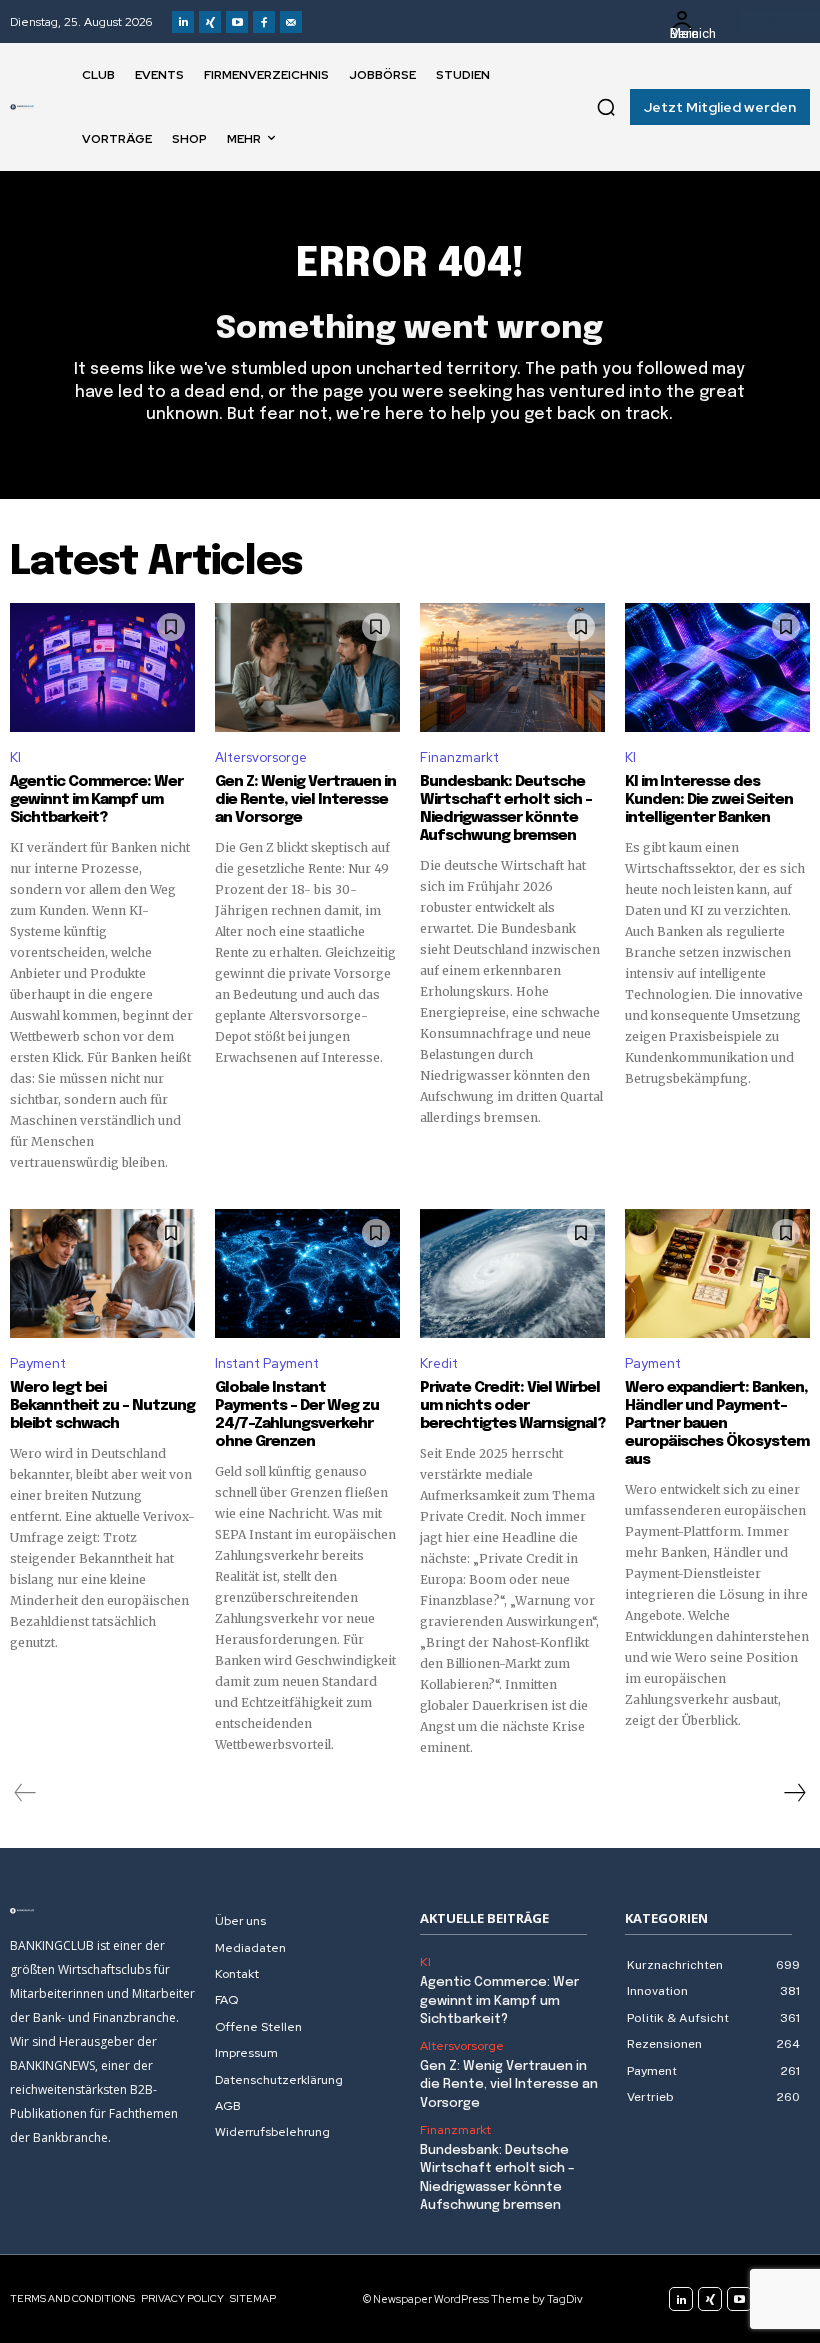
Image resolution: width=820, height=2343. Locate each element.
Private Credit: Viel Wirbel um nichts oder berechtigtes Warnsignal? (512, 1406)
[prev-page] (25, 1793)
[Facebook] (264, 22)
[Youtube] (237, 22)
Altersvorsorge (261, 757)
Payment (38, 1363)
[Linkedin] (183, 22)
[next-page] (794, 1793)
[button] (606, 107)
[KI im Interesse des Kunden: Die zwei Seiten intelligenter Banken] (717, 668)
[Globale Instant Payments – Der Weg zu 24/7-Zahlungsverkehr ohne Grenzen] (307, 1274)
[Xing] (210, 22)
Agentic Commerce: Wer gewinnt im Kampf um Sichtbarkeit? (96, 800)
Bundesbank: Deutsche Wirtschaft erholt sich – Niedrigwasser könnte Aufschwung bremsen (506, 809)
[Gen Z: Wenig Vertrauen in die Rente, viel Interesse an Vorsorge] (307, 668)
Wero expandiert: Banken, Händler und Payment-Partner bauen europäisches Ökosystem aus (717, 1424)
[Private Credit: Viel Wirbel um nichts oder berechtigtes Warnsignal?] (512, 1274)
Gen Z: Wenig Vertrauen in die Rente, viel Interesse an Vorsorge (305, 800)
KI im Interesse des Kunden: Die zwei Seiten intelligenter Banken (709, 800)
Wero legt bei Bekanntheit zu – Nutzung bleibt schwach (102, 1406)
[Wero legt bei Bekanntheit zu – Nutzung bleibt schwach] (102, 1274)
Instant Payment (267, 1363)
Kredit (439, 1363)
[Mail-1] (291, 22)
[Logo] (22, 107)
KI (15, 757)
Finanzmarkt (459, 757)
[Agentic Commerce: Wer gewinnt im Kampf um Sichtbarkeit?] (102, 668)
